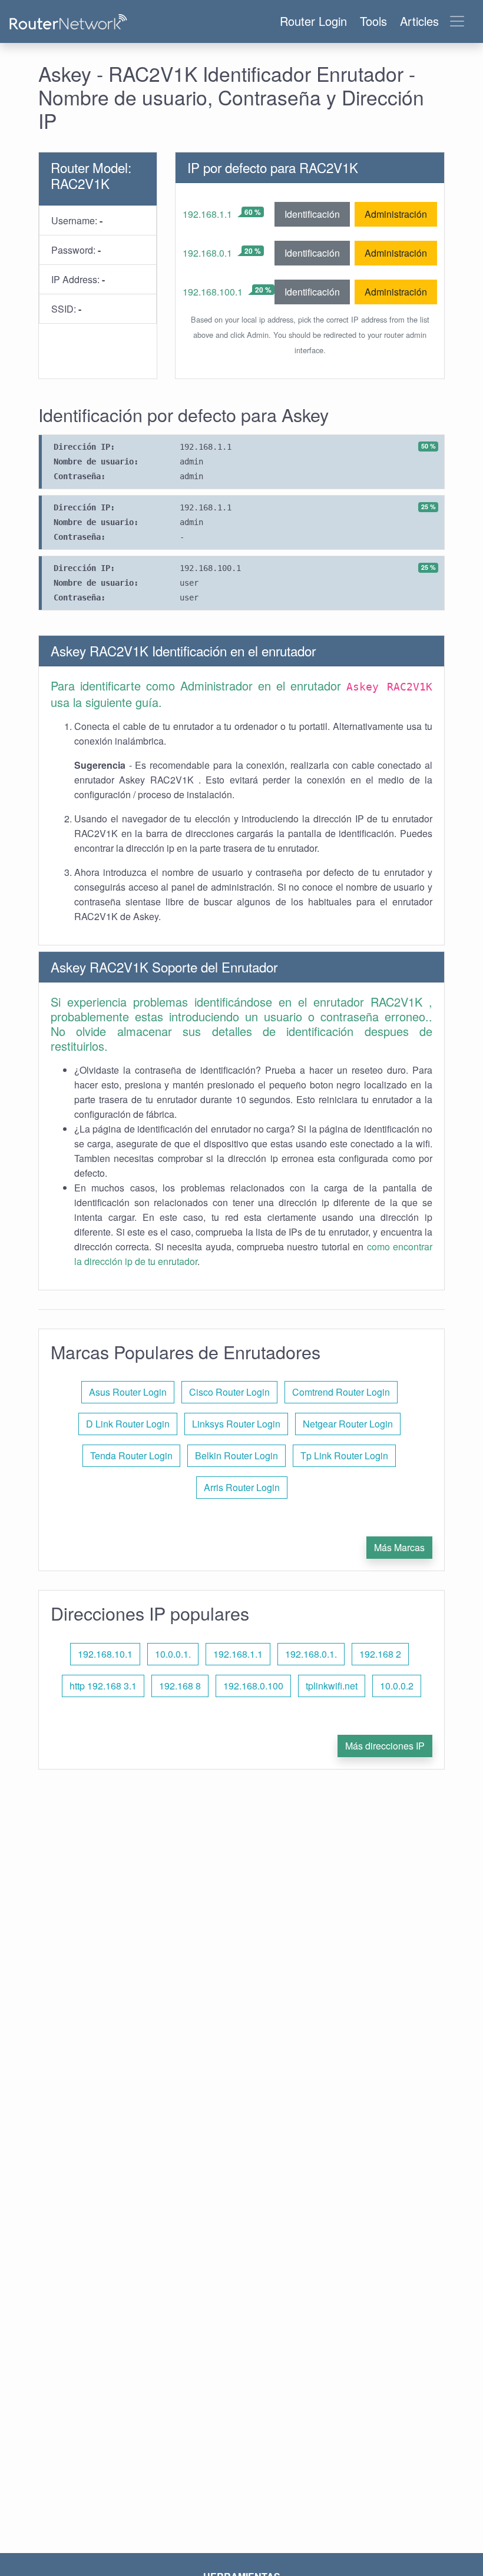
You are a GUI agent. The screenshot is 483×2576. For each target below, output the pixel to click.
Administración (396, 214)
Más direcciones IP (385, 1746)
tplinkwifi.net (332, 1686)
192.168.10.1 (105, 1654)
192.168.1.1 (207, 214)
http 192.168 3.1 (103, 1686)
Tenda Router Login (131, 1455)
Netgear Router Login (348, 1424)
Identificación (312, 214)
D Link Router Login (128, 1424)
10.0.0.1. (173, 1654)
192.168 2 (380, 1654)
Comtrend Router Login (341, 1392)
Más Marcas (399, 1547)
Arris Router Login (242, 1487)
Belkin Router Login (236, 1455)
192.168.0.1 (207, 253)
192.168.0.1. (311, 1654)
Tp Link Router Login (344, 1455)
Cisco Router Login (229, 1392)
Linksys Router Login (236, 1424)
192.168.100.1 (213, 292)
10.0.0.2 (397, 1686)
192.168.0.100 (253, 1686)
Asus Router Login (128, 1392)
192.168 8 (180, 1686)
